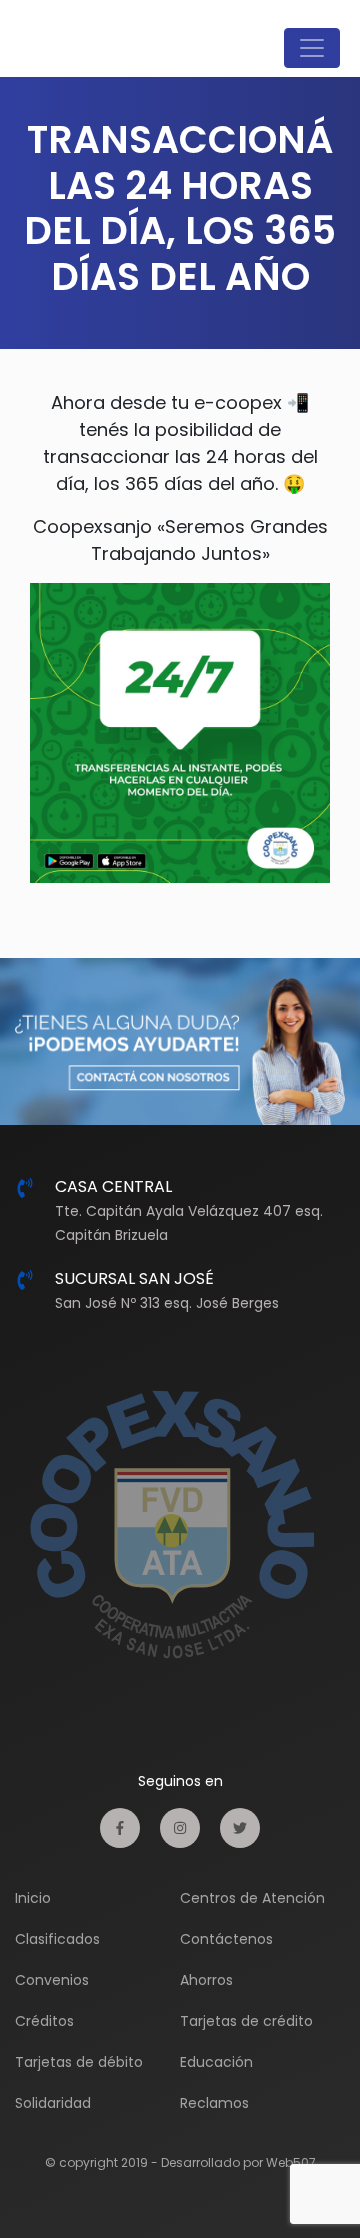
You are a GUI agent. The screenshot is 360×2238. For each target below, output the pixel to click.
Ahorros (206, 1980)
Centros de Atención (252, 1898)
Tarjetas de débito (79, 2062)
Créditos (44, 2021)
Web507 (291, 2162)
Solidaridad (53, 2103)
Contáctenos (226, 1939)
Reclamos (214, 2103)
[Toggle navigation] (312, 48)
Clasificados (57, 1939)
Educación (216, 2062)
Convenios (52, 1980)
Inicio (33, 1898)
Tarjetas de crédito (246, 2021)
